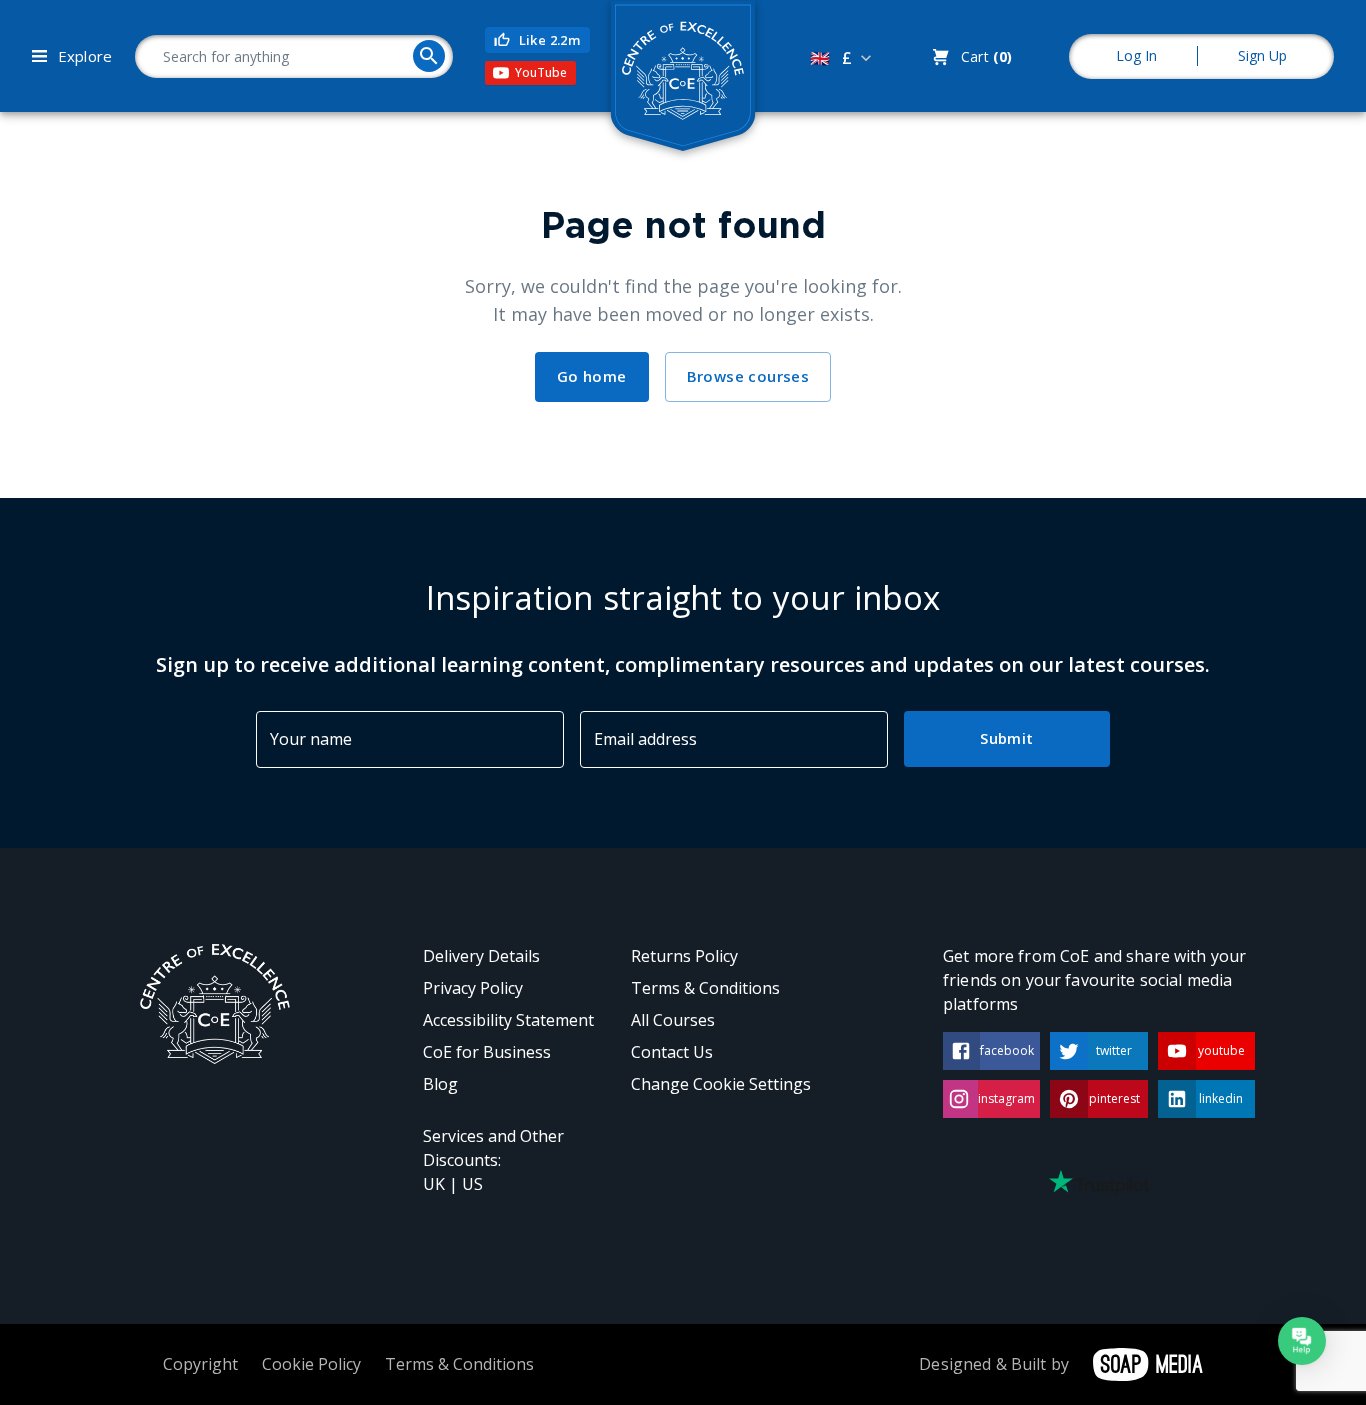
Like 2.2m (550, 40)
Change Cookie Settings (721, 1084)
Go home (592, 376)
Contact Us (672, 1052)
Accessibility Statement (508, 1020)
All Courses (673, 1020)
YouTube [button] (541, 72)
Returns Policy (684, 956)
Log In (1136, 55)
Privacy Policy (473, 988)
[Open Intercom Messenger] (1302, 1341)
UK (434, 1184)
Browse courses (748, 376)
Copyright (200, 1364)
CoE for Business (487, 1052)
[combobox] (843, 58)
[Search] (429, 56)
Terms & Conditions (705, 988)
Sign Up (1262, 55)
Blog (440, 1084)
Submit (1006, 738)
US (472, 1184)
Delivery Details (481, 956)
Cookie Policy (311, 1364)
